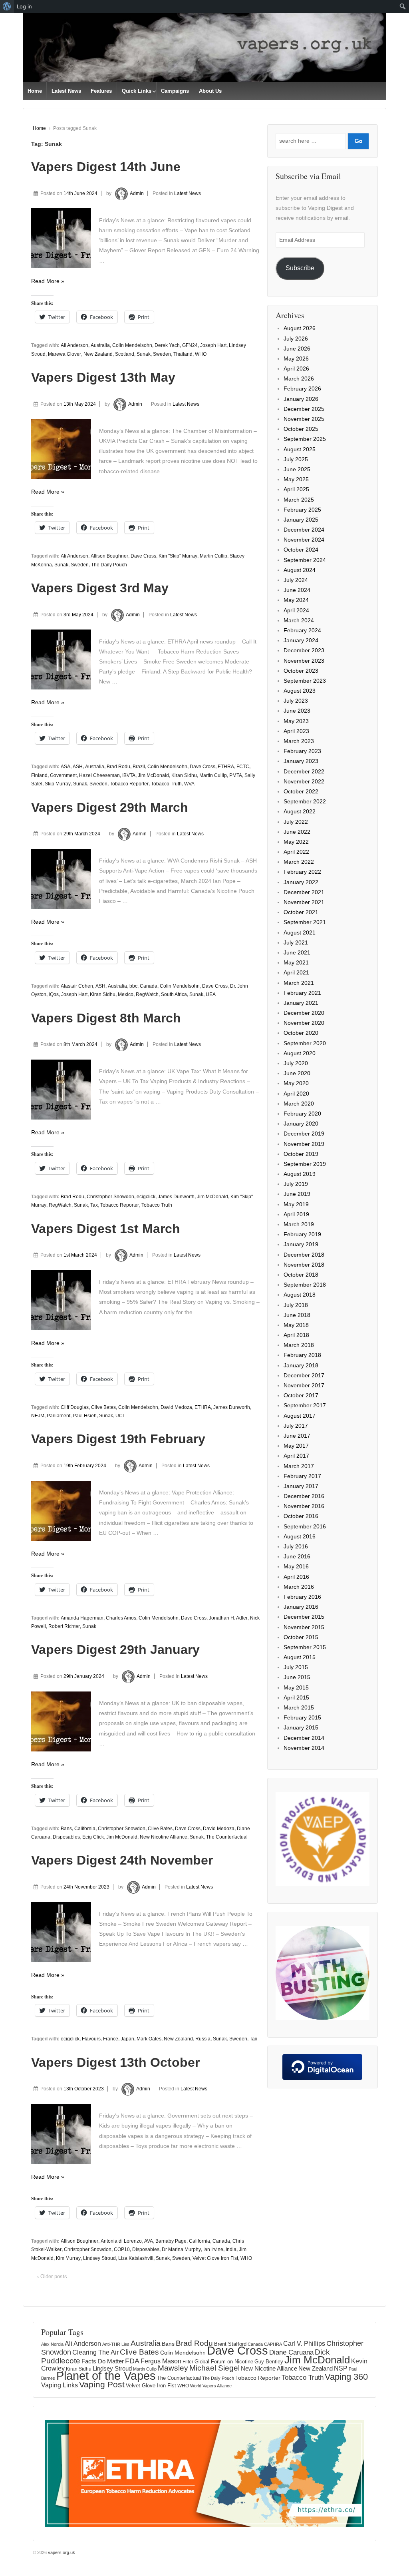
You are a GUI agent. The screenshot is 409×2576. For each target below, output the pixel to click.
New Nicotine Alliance (164, 1837)
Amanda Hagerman (82, 1618)
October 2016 (301, 1516)
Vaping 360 (346, 2377)
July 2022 (296, 822)
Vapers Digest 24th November (122, 1860)
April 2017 (296, 1456)
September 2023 (305, 681)
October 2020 (301, 1033)
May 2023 (296, 721)
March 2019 (299, 1224)
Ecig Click (93, 1837)
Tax (94, 1205)
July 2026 (296, 339)
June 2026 (297, 349)
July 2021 (296, 942)
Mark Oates (149, 2039)
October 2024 (301, 550)
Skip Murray (58, 784)
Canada (149, 986)
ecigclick (146, 1197)
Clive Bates (103, 1407)
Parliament (59, 1416)
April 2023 (296, 731)
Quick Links (137, 91)
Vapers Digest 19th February (118, 1439)
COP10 (122, 2249)
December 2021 (304, 892)
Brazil (139, 767)
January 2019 (301, 1244)
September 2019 (305, 1164)
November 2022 (304, 781)
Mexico (126, 994)
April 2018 (296, 1335)
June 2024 (297, 590)
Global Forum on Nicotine (224, 2362)
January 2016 (301, 1607)
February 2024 (302, 630)
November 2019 (304, 1144)
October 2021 (301, 912)
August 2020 (300, 1053)
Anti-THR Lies (116, 2344)
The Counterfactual (227, 1837)
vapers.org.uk (61, 2552)
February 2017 (302, 1476)
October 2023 (301, 671)
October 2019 (301, 1154)
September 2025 (305, 439)
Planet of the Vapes (106, 2376)
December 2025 (304, 409)
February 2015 (302, 1717)
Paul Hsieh (85, 1416)
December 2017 (304, 1375)
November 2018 (304, 1265)
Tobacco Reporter (129, 784)
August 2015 (300, 1657)
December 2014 (304, 1738)
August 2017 (300, 1416)
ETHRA (226, 767)
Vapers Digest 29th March (110, 807)
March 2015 (299, 1707)
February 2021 (302, 993)
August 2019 (300, 1174)
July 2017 (296, 1426)
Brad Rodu (118, 767)
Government (63, 775)
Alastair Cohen (77, 986)
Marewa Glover (65, 354)
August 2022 (300, 811)
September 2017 (305, 1405)
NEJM (38, 1416)
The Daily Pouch (109, 565)
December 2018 (304, 1255)
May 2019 (296, 1204)
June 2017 (297, 1436)
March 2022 (299, 862)
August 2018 (300, 1295)
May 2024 (296, 600)
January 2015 (301, 1727)
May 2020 (296, 1083)
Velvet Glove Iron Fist (215, 2258)
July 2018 (296, 1305)
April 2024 (296, 610)
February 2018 (302, 1355)
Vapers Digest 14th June (106, 167)
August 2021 (300, 932)
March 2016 (299, 1587)
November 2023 (304, 661)
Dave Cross (143, 556)
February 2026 (302, 388)
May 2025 (296, 479)
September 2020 (305, 1043)
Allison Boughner (109, 556)
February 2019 (302, 1234)
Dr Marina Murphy (181, 2249)
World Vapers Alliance (211, 2386)
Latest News (66, 91)
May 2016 (296, 1566)
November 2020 (304, 1023)
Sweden (162, 354)
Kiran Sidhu (184, 775)
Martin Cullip (213, 556)
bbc (133, 986)
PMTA (236, 775)
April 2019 (296, 1214)
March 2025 (299, 500)
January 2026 (301, 399)
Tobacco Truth (166, 784)
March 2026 (299, 379)
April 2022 (296, 852)
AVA (149, 2241)
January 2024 (301, 640)
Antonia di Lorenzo (121, 2241)
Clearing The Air (95, 2352)
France (111, 2039)
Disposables (66, 1837)
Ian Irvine (213, 2249)
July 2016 (296, 1546)
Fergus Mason (161, 2361)
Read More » (48, 281)
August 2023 (300, 691)
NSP (341, 2368)
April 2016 (296, 1577)
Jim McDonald (153, 775)
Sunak (144, 354)
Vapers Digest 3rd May (100, 588)
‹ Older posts (52, 2276)
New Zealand (98, 354)
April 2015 (296, 1697)
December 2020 (304, 1013)
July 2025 (296, 459)
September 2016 (305, 1526)
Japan (127, 2039)
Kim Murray (68, 2258)
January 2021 (301, 1003)
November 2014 (304, 1748)
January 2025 (301, 520)
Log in (24, 6)
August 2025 (300, 449)
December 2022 (304, 771)
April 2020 (296, 1094)
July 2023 (296, 701)
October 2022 (301, 791)
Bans (66, 1829)
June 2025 (297, 469)
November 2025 (304, 419)
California (85, 1829)
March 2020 (299, 1104)
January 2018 (301, 1365)
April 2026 (296, 369)
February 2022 (302, 872)
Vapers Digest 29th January (115, 1650)
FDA (132, 2361)
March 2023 (299, 741)
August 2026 (300, 328)
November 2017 (304, 1385)
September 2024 (305, 560)
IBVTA (129, 775)
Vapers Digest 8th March (106, 1018)
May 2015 (296, 1687)
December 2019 (304, 1134)
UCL (120, 1416)
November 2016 (304, 1506)
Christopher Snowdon (110, 1197)
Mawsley (173, 2368)
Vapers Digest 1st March (106, 1229)
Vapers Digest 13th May (103, 377)
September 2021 (305, 922)
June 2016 (297, 1556)
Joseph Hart (213, 345)
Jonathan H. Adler (228, 1618)
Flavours (91, 2039)
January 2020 (301, 1124)
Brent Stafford (230, 2344)
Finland (39, 775)
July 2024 (296, 580)
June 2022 (297, 832)
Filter (188, 2362)
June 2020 (297, 1073)
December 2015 (304, 1617)
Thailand (183, 354)
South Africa (174, 994)
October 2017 (301, 1395)
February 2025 (302, 510)
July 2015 (296, 1667)
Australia (100, 345)
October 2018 (301, 1275)
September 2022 (305, 801)
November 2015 (304, 1627)
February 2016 (302, 1597)
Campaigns (175, 91)
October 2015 (301, 1637)
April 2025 (296, 489)
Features (101, 91)
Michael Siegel (214, 2368)
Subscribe (300, 268)
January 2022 (301, 882)
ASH (78, 767)
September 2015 (305, 1647)
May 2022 (296, 842)
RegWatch (147, 994)
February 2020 (302, 1114)
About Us (210, 91)
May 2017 (296, 1446)
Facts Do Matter (103, 2361)
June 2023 (297, 711)
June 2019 (297, 1194)
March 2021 (299, 983)
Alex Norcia (52, 2344)
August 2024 (300, 570)
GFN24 (190, 345)
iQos (54, 994)
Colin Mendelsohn (132, 345)
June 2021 (297, 952)
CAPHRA (273, 2344)
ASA (66, 767)
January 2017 (301, 1486)
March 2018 (299, 1345)
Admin (137, 193)
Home (35, 91)
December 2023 (304, 650)
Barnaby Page (171, 2241)
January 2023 (301, 761)
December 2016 (304, 1496)
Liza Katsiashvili (136, 2258)
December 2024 (304, 530)
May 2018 (296, 1325)
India (231, 2249)
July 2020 (296, 1063)
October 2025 (301, 429)
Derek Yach (167, 345)
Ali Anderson (74, 345)
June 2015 (297, 1677)
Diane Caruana (291, 2352)
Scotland (125, 354)
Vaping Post (102, 2384)
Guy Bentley (269, 2362)
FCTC (243, 767)
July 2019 (296, 1184)
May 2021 (296, 962)
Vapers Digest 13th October (115, 2062)
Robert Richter (64, 1626)
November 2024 (304, 540)
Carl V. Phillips (304, 2343)
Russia (203, 2039)
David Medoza (176, 1407)
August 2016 (300, 1536)
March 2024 (299, 620)
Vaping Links (60, 2385)
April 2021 (296, 972)
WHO (201, 354)
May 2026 (296, 359)
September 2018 (305, 1285)
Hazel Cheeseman (99, 775)
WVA (189, 784)
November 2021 (304, 902)
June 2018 (297, 1315)
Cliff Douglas (75, 1407)
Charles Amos (121, 1618)
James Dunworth (176, 1197)
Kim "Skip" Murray (178, 556)
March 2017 (299, 1466)
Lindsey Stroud (99, 2258)
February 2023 (302, 751)
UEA (211, 994)
